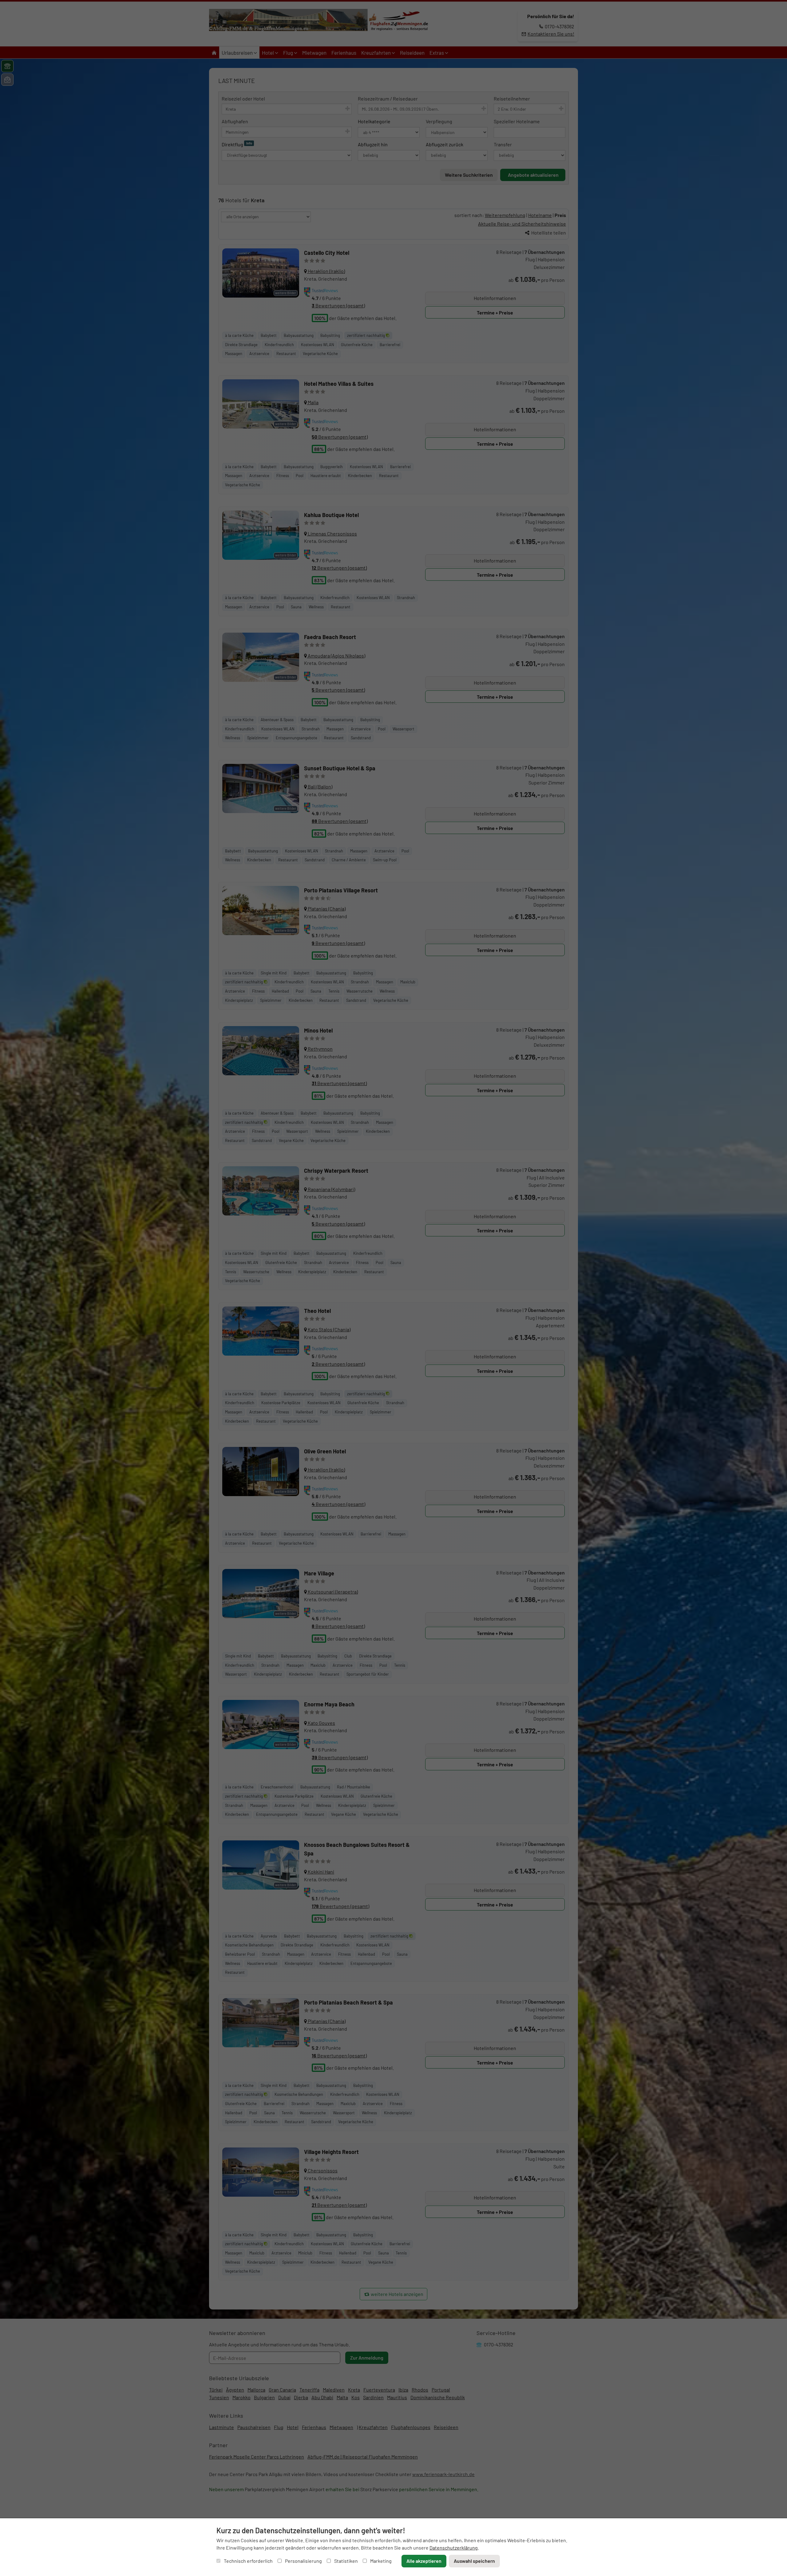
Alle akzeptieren (424, 2561)
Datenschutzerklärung (454, 2548)
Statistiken (346, 2561)
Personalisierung (303, 2561)
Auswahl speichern (474, 2561)
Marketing (380, 2561)
